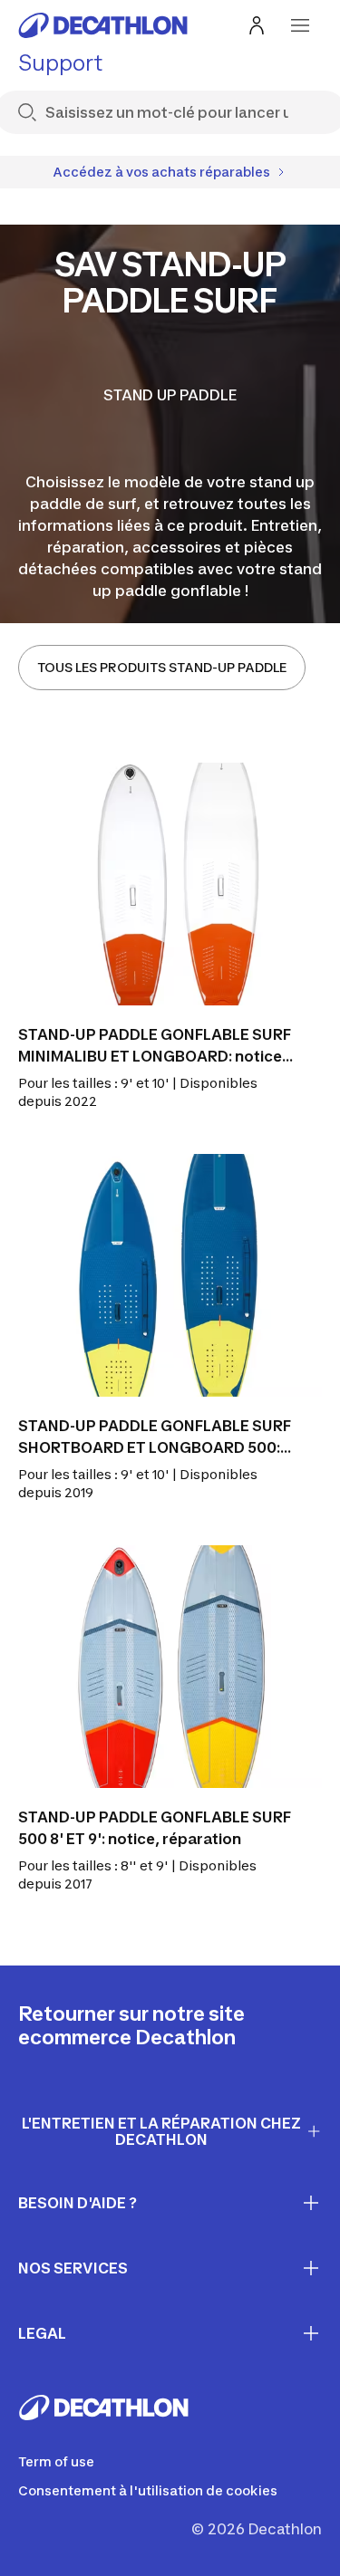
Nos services (73, 2268)
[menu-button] (300, 25)
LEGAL (42, 2333)
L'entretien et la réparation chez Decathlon (161, 2132)
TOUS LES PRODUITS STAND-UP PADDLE (162, 667)
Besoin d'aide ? (78, 2203)
